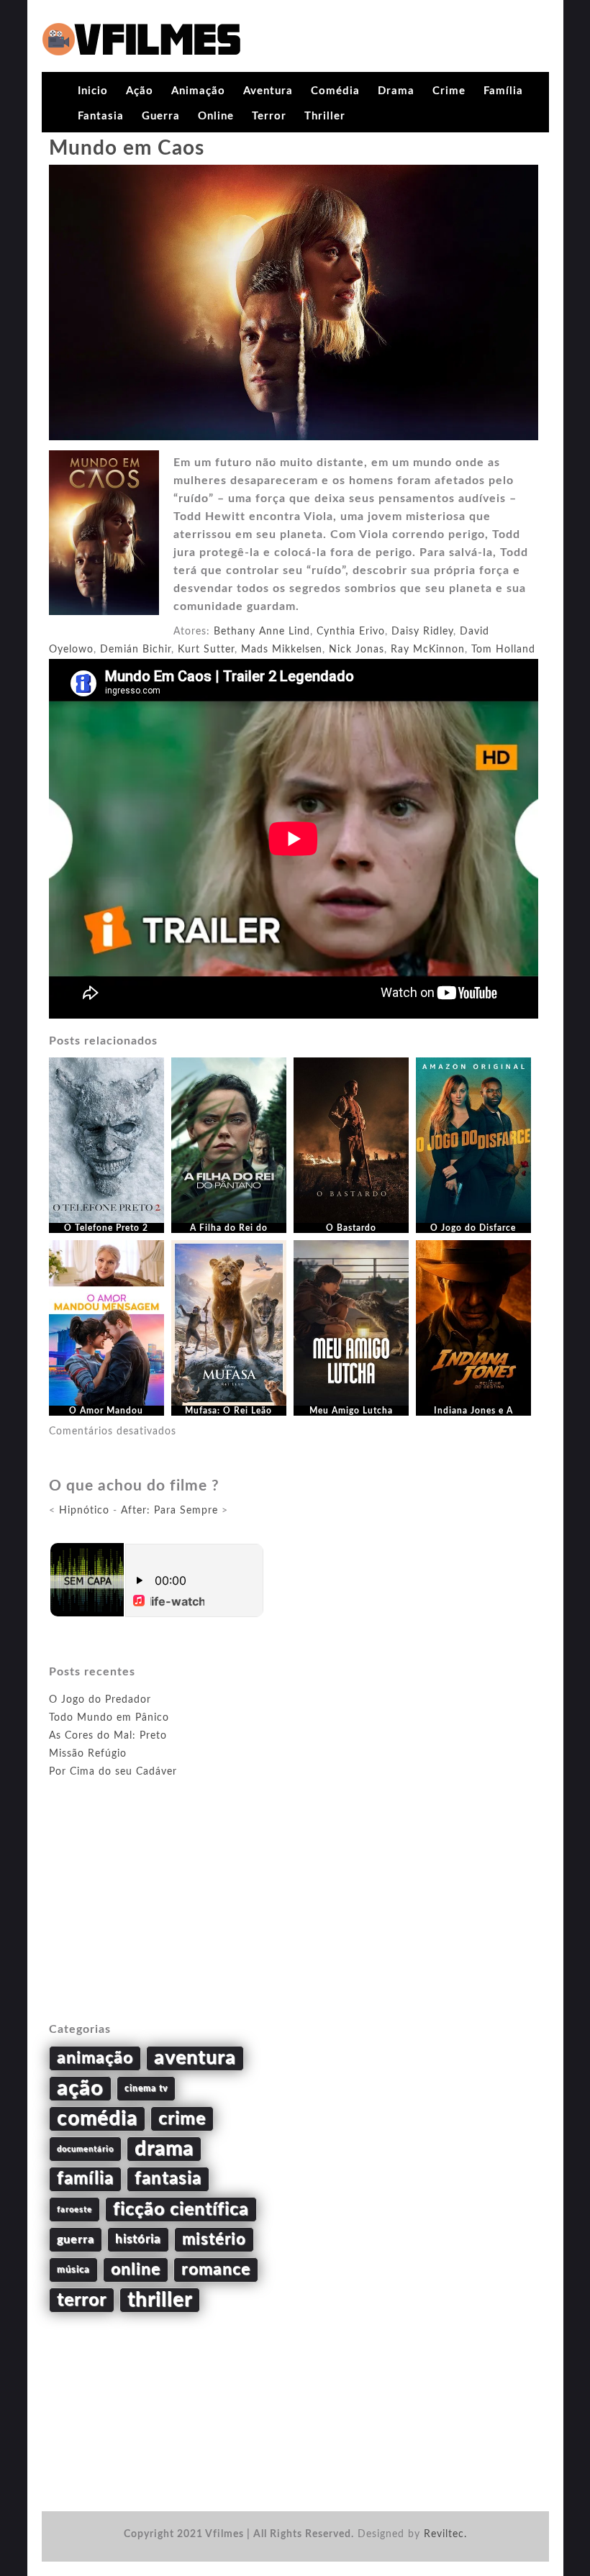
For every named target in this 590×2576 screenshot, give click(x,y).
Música (73, 2270)
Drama (396, 91)
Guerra (161, 116)
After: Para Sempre (169, 1511)
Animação (198, 91)
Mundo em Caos (127, 148)
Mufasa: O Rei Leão (228, 1411)
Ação (140, 91)
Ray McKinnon (428, 650)
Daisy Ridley (422, 632)
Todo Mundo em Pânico (109, 1718)
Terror (269, 116)
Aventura (268, 91)
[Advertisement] (157, 1917)
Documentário (85, 2149)
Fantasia (101, 116)
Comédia (335, 91)
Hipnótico (84, 1511)
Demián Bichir (136, 650)
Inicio (93, 91)
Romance (216, 2270)
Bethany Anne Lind (262, 632)
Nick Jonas (357, 650)
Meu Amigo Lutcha (351, 1411)
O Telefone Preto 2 (106, 1228)
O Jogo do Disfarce (473, 1228)
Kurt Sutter (206, 650)
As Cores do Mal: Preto (108, 1736)
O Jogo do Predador (100, 1700)
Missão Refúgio (88, 1754)
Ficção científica (181, 2209)
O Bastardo (351, 1228)
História (138, 2239)
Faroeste (74, 2209)
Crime (449, 91)
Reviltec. (445, 2534)
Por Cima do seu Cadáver (113, 1772)
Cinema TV (146, 2088)
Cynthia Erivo (351, 632)
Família (503, 91)
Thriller (325, 116)
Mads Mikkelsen (282, 650)
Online (216, 116)
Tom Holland (503, 650)
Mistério (214, 2239)
